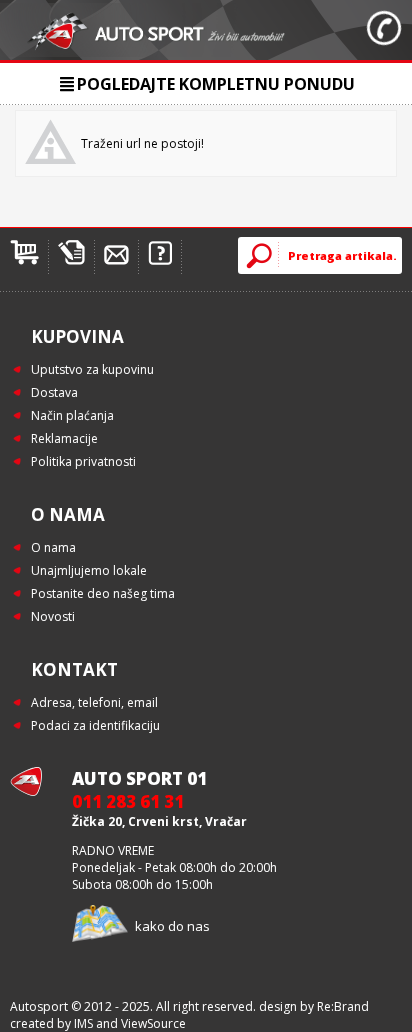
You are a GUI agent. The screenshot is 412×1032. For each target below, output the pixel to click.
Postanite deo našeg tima (103, 593)
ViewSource (153, 1023)
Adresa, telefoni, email (94, 702)
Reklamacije (64, 438)
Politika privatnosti (83, 461)
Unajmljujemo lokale (89, 570)
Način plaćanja (72, 415)
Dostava (54, 392)
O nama (53, 547)
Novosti (53, 616)
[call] (384, 30)
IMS (83, 1023)
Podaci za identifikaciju (95, 725)
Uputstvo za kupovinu (92, 369)
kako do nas (172, 926)
